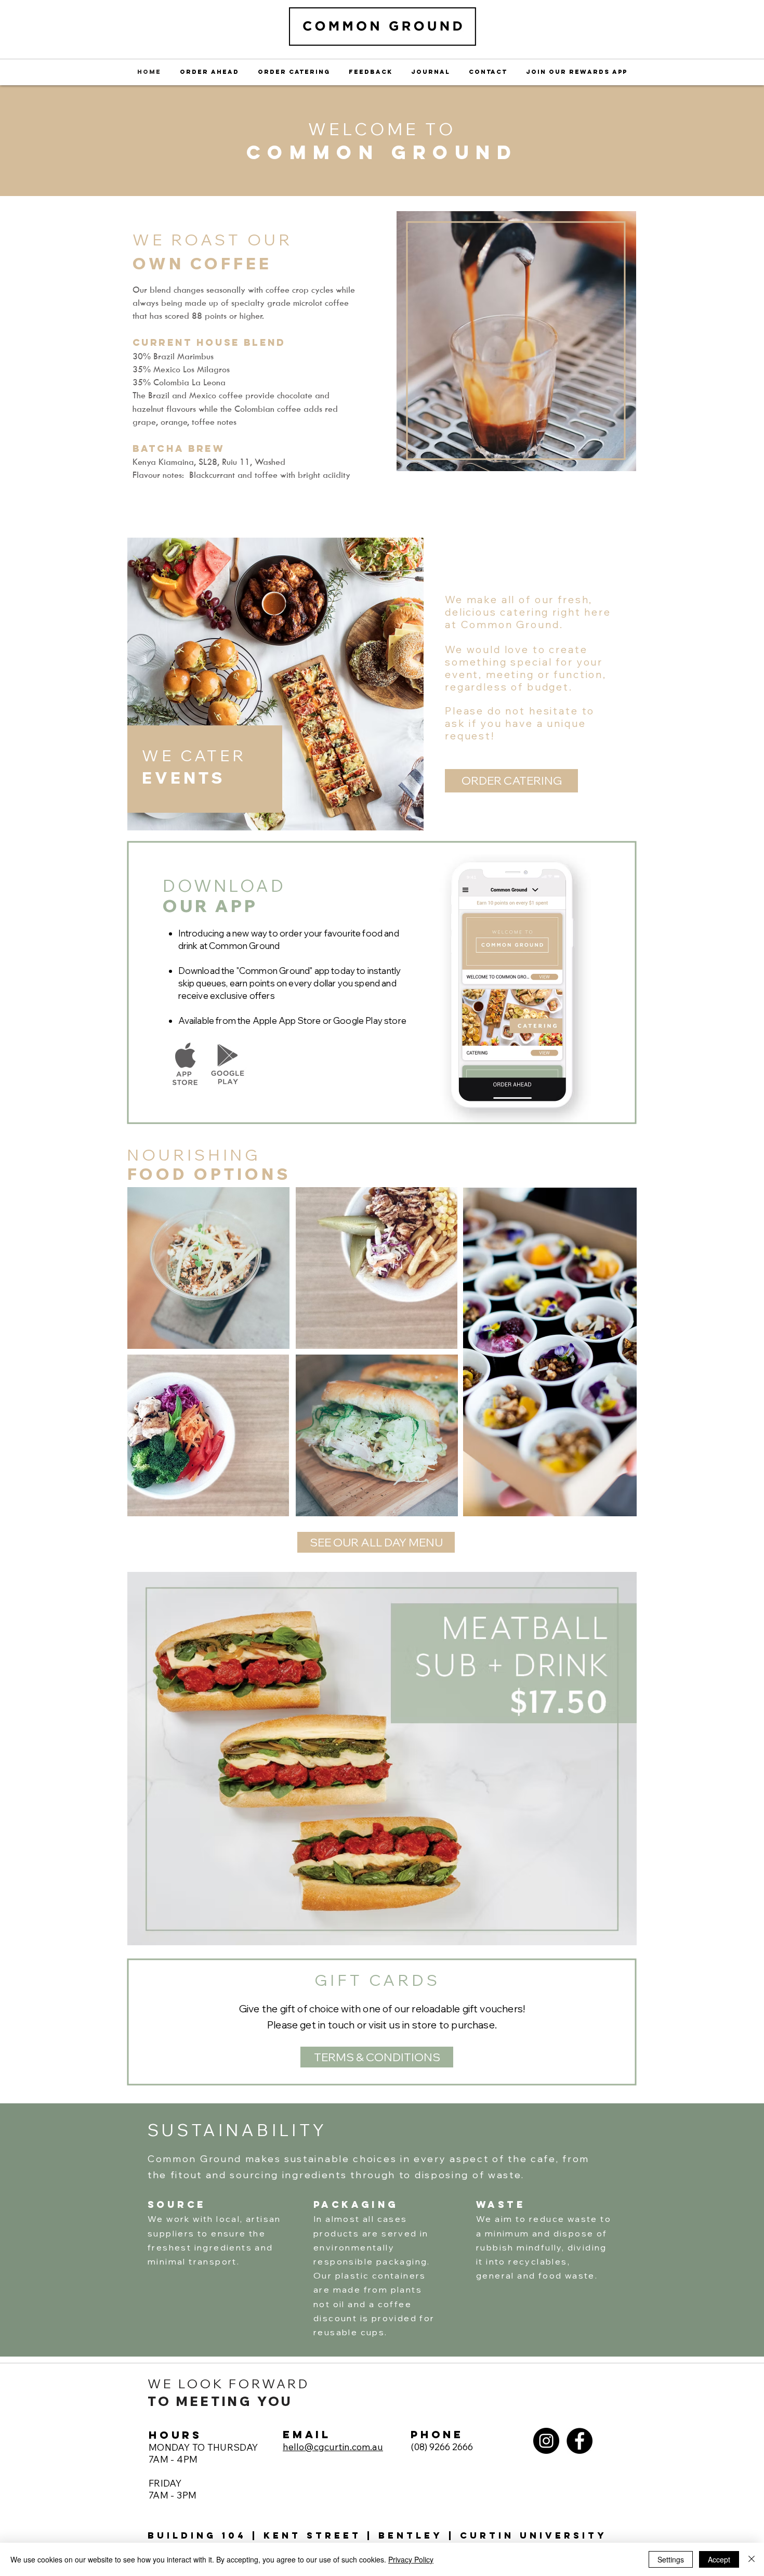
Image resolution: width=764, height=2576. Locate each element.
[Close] (752, 2559)
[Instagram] (546, 2441)
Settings (671, 2559)
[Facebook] (579, 2441)
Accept (719, 2559)
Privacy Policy (411, 2559)
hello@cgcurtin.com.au (333, 2447)
